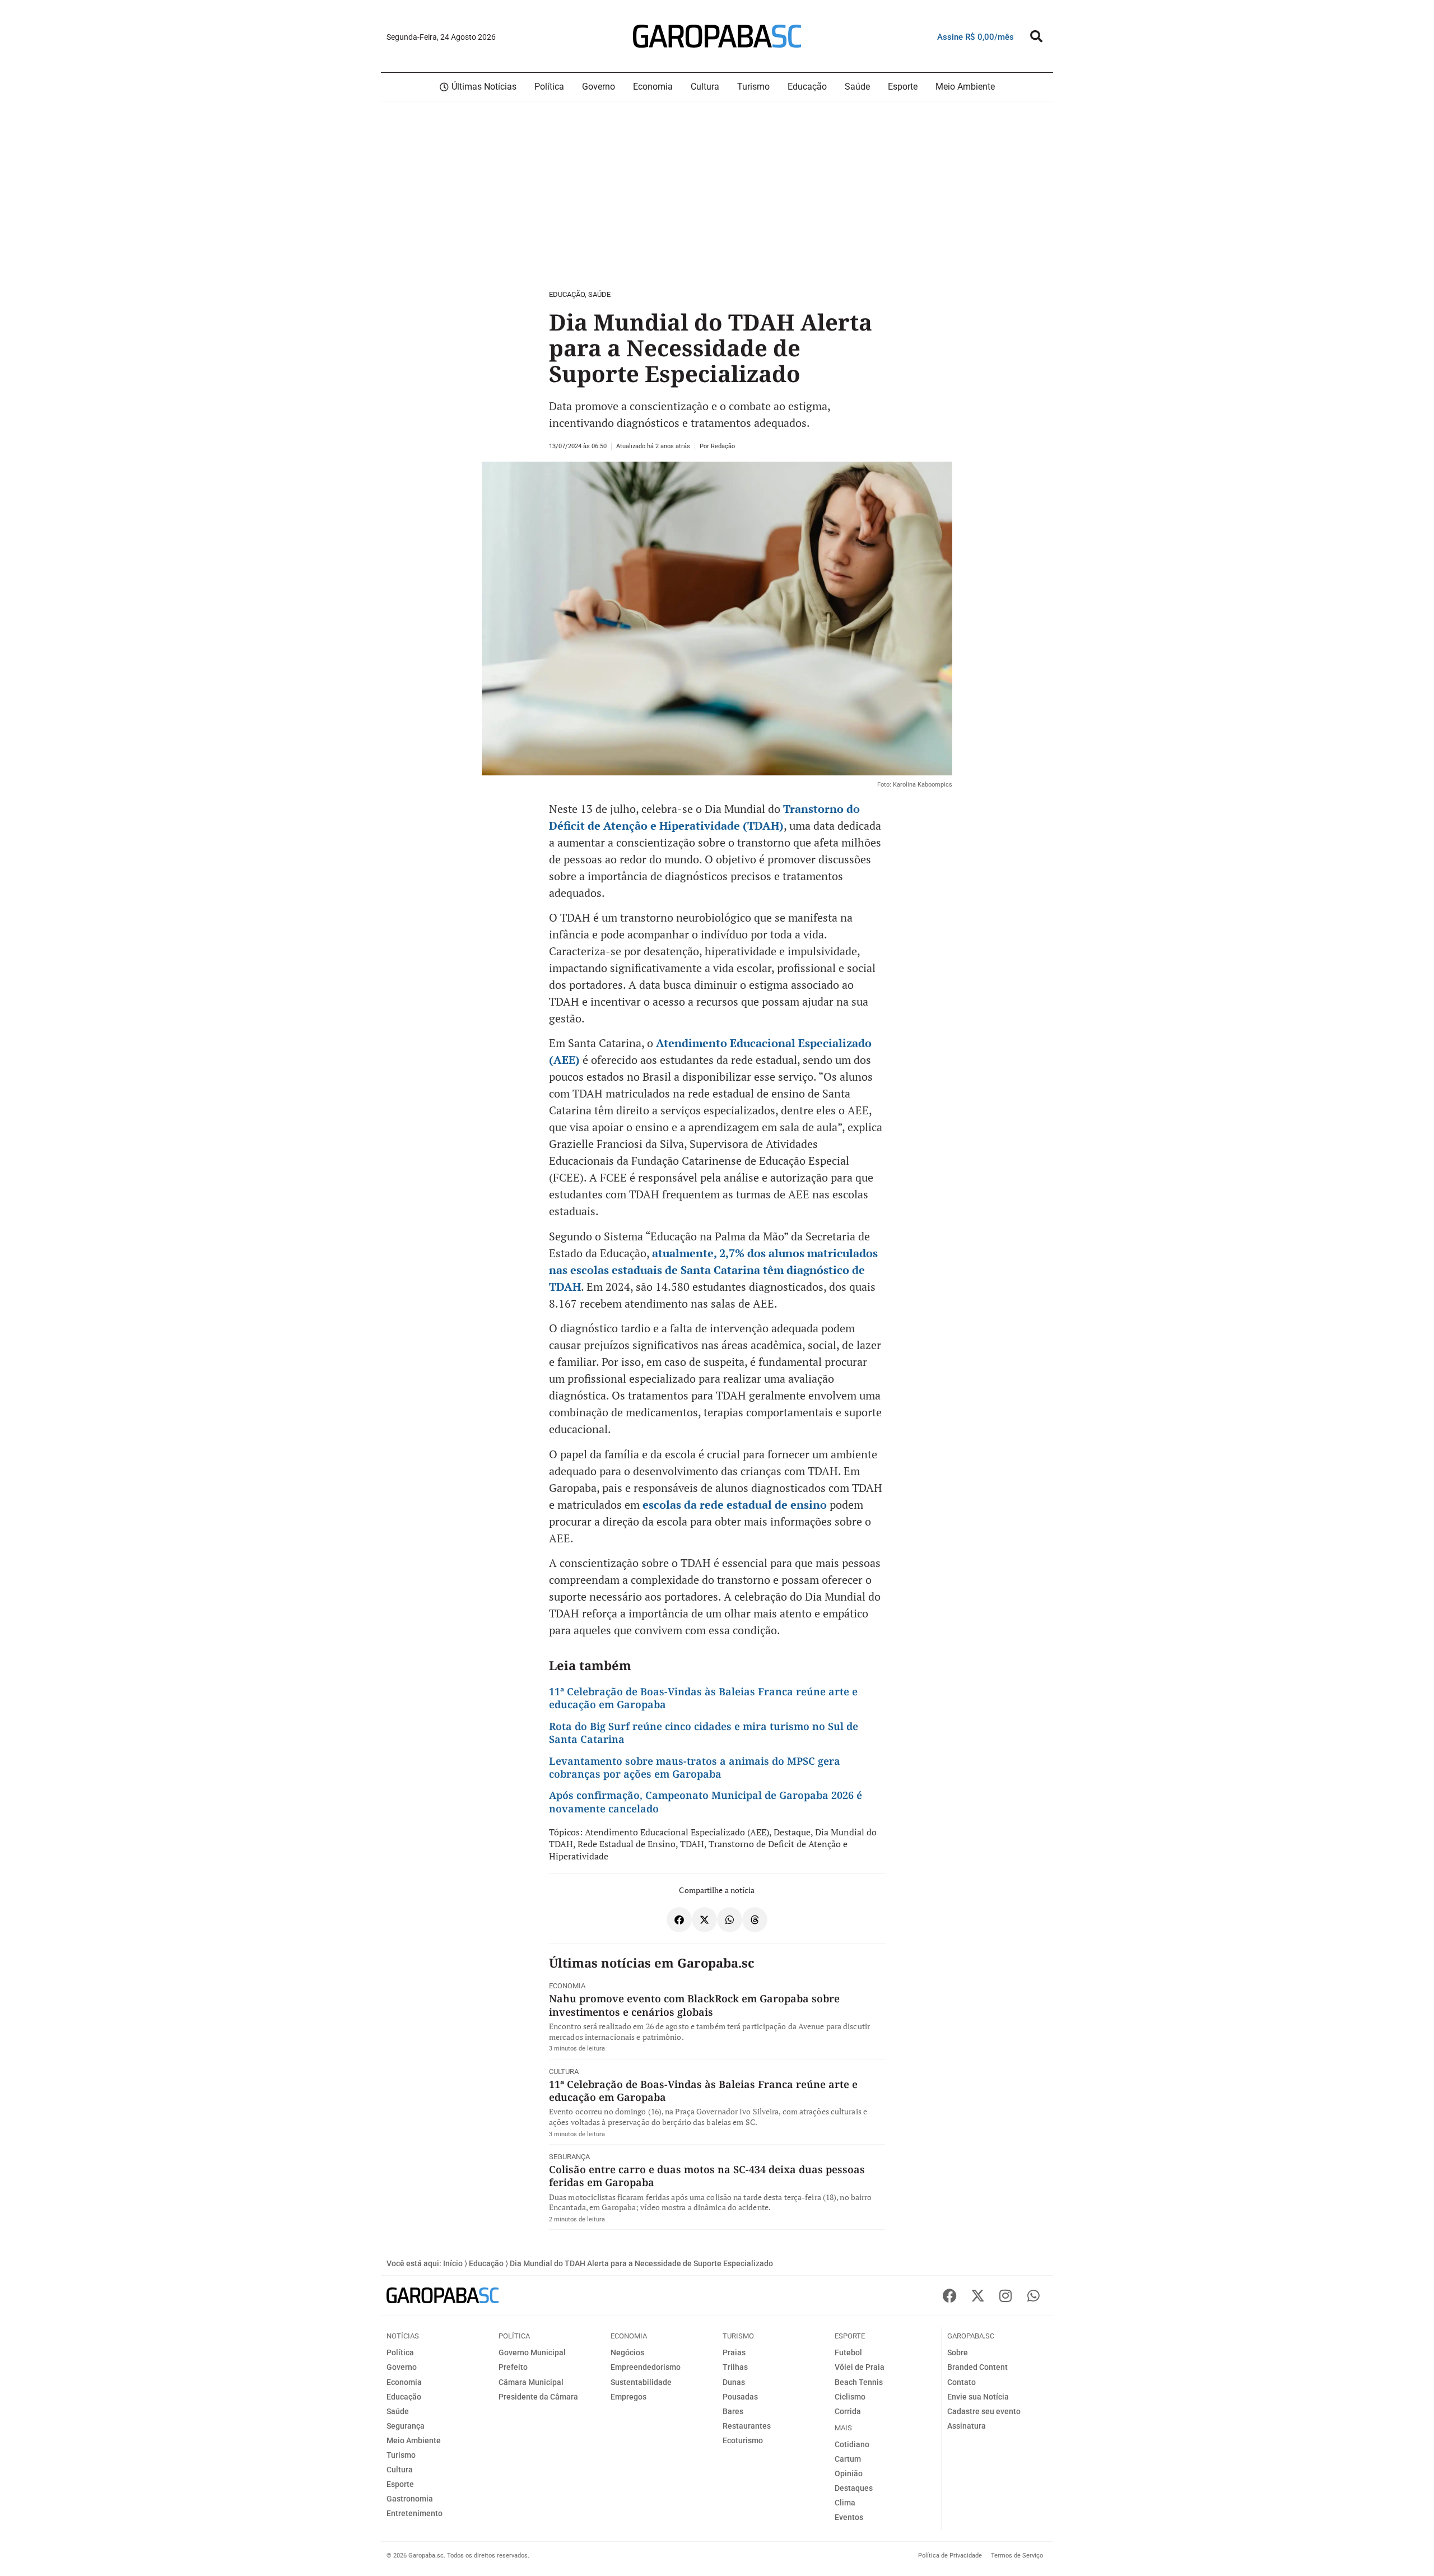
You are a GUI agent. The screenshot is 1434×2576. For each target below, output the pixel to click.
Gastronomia (410, 2499)
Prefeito (513, 2367)
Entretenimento (415, 2513)
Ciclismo (850, 2397)
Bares (733, 2411)
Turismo (401, 2455)
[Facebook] (949, 2295)
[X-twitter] (977, 2295)
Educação (567, 294)
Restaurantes (747, 2426)
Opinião (849, 2473)
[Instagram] (1005, 2295)
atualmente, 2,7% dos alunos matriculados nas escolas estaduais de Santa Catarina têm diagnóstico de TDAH (713, 1270)
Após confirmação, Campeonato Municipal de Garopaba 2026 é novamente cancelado (706, 1801)
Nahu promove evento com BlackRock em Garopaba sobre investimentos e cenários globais (694, 2005)
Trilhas (735, 2367)
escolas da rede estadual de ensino (735, 1505)
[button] (1036, 36)
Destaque (792, 1832)
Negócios (627, 2352)
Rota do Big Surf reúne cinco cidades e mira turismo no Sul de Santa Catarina (704, 1733)
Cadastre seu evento (984, 2411)
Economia (567, 1986)
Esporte (400, 2484)
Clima (845, 2503)
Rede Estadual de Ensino (627, 1844)
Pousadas (740, 2397)
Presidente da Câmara (538, 2397)
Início (453, 2263)
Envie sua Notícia (978, 2397)
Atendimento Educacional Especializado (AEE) (677, 1832)
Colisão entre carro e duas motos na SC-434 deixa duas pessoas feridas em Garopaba (707, 2176)
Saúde (599, 294)
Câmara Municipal (531, 2382)
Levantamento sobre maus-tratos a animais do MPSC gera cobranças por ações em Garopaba (695, 1767)
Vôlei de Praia (860, 2367)
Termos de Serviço (1017, 2556)
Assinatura (967, 2426)
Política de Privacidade (950, 2556)
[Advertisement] (336, 193)
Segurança (569, 2157)
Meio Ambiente (414, 2440)
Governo (402, 2367)
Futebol (848, 2352)
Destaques (854, 2488)
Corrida (848, 2411)
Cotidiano (852, 2444)
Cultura (564, 2072)
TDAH (692, 1844)
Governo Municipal (532, 2352)
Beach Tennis (859, 2382)
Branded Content (977, 2367)
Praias (734, 2352)
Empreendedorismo (646, 2367)
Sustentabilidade (641, 2382)
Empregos (628, 2397)
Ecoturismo (743, 2440)
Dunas (734, 2382)
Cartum (848, 2459)
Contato (962, 2382)
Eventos (849, 2517)
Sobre (958, 2352)
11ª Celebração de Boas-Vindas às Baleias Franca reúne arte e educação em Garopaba (703, 1698)
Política (400, 2352)
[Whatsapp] (1033, 2295)
